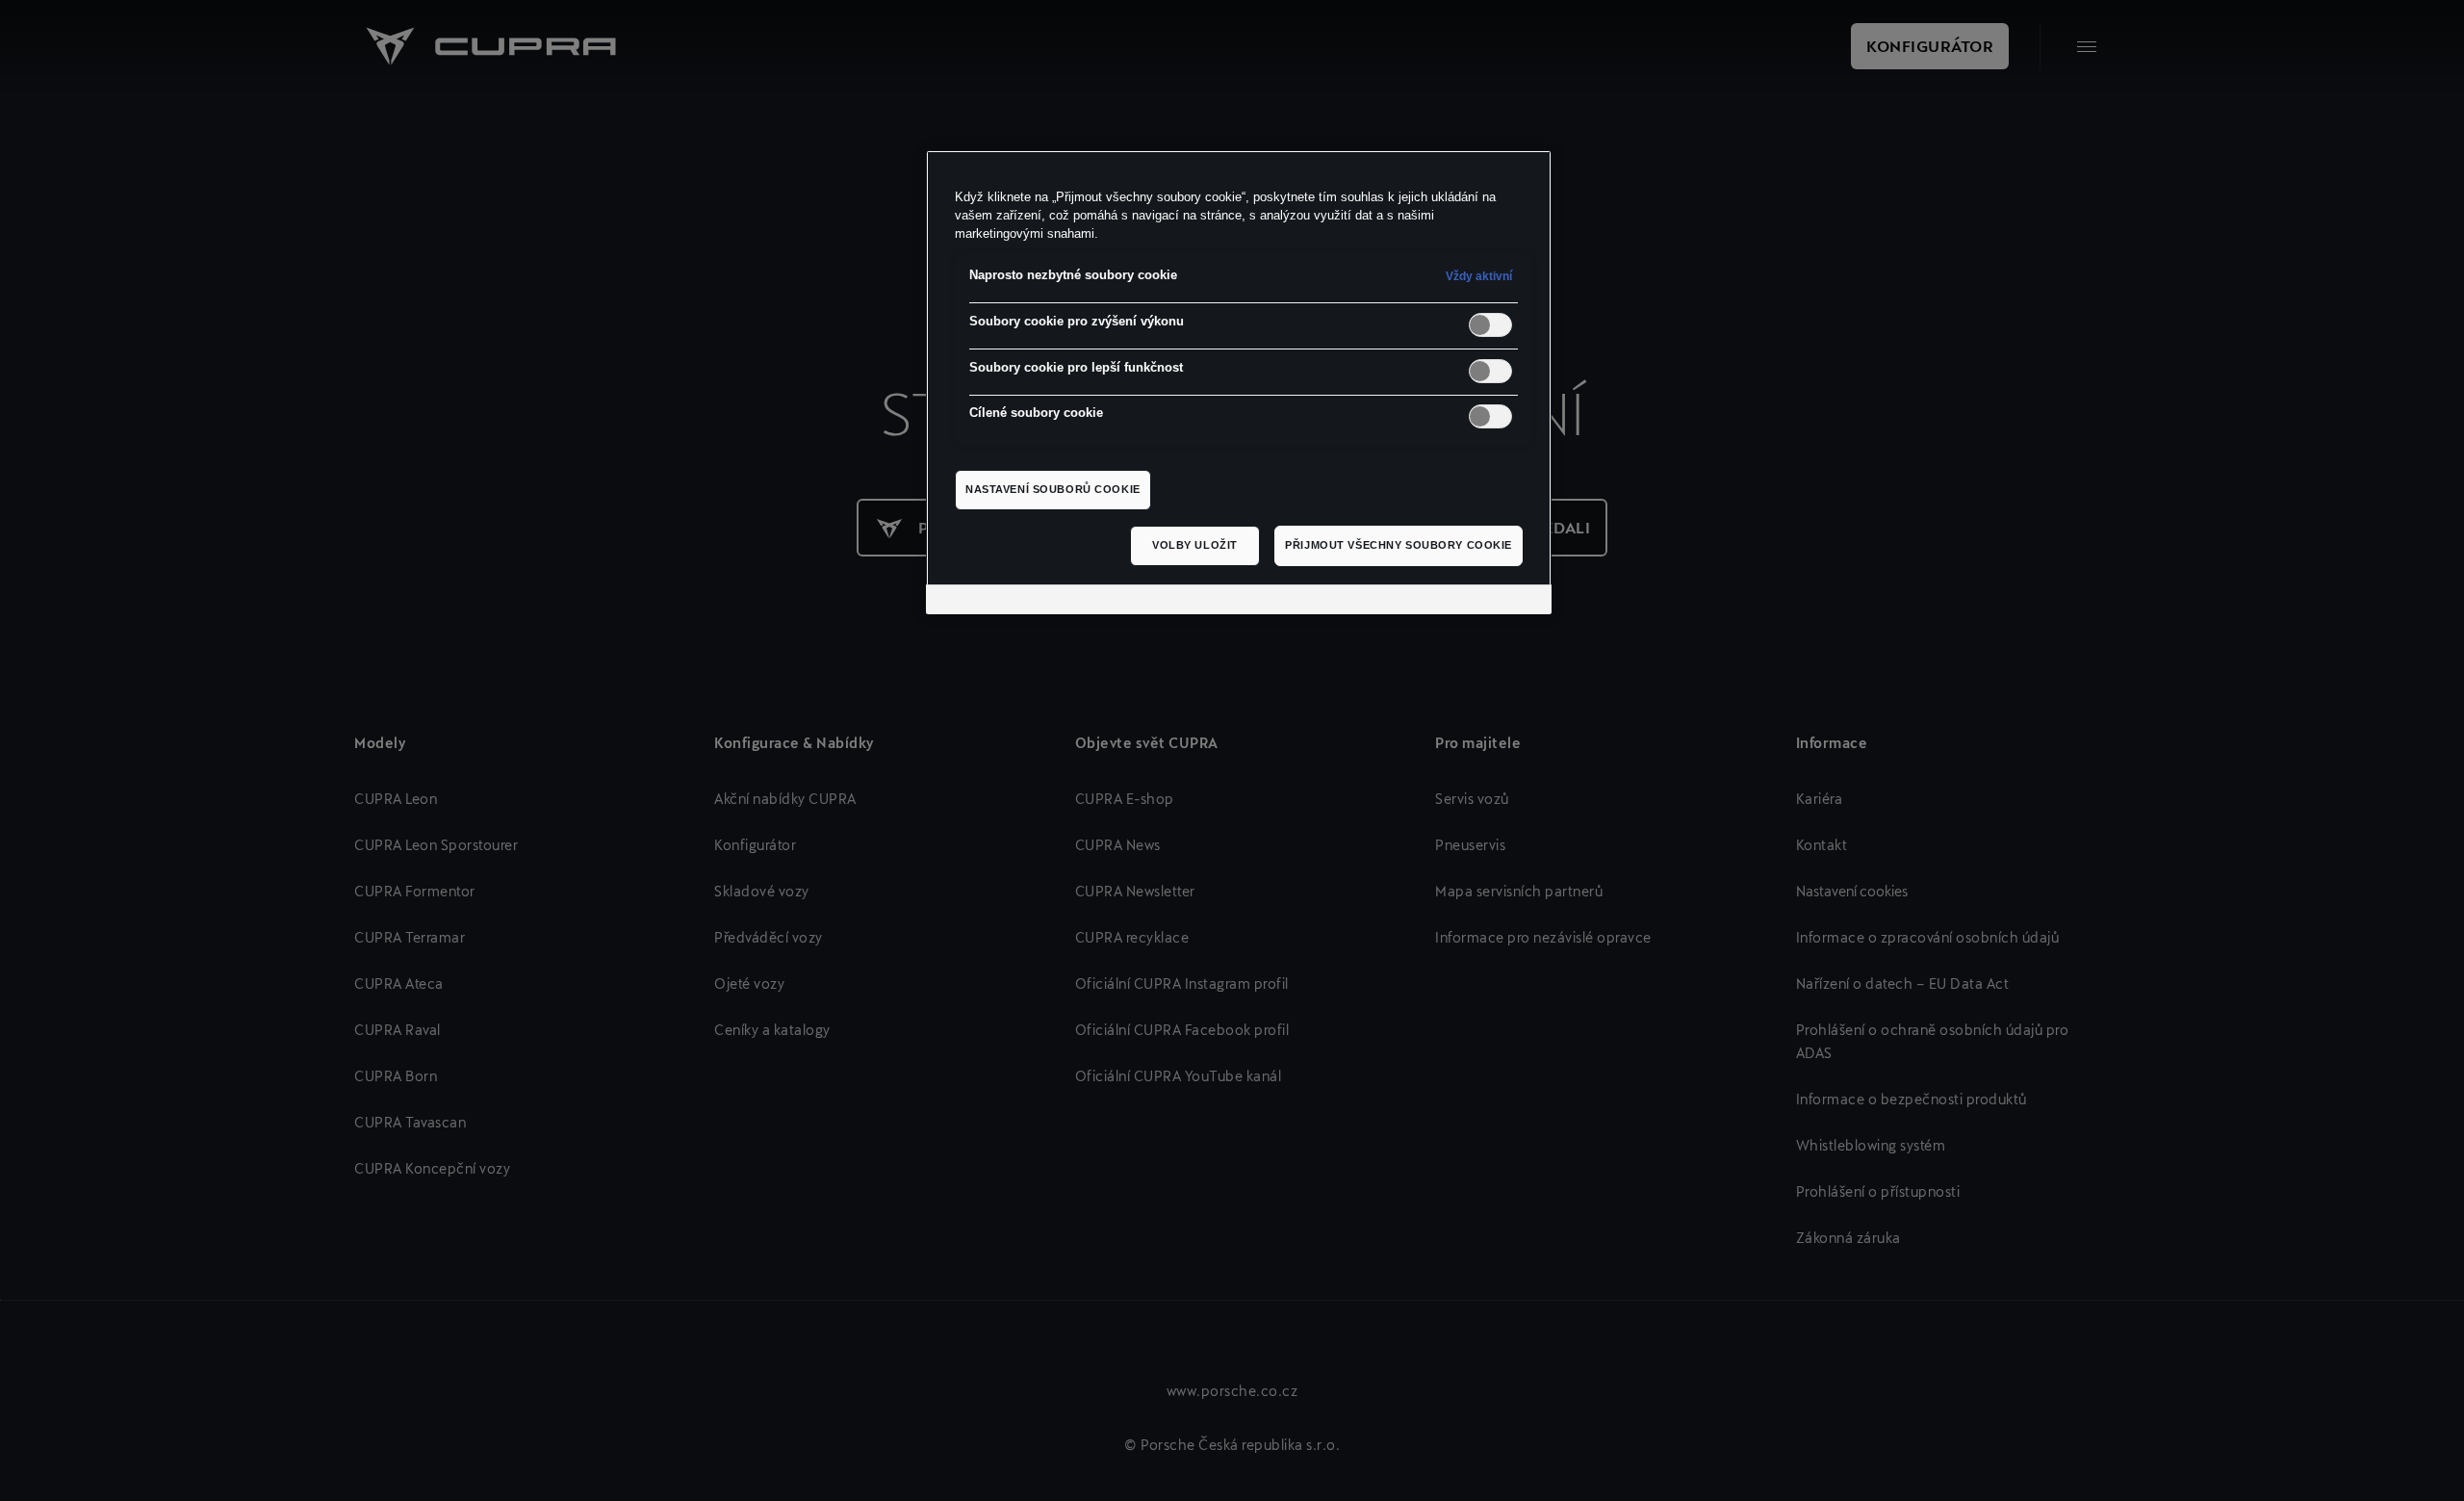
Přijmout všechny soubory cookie (1399, 545)
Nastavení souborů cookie (1053, 489)
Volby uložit (1195, 545)
